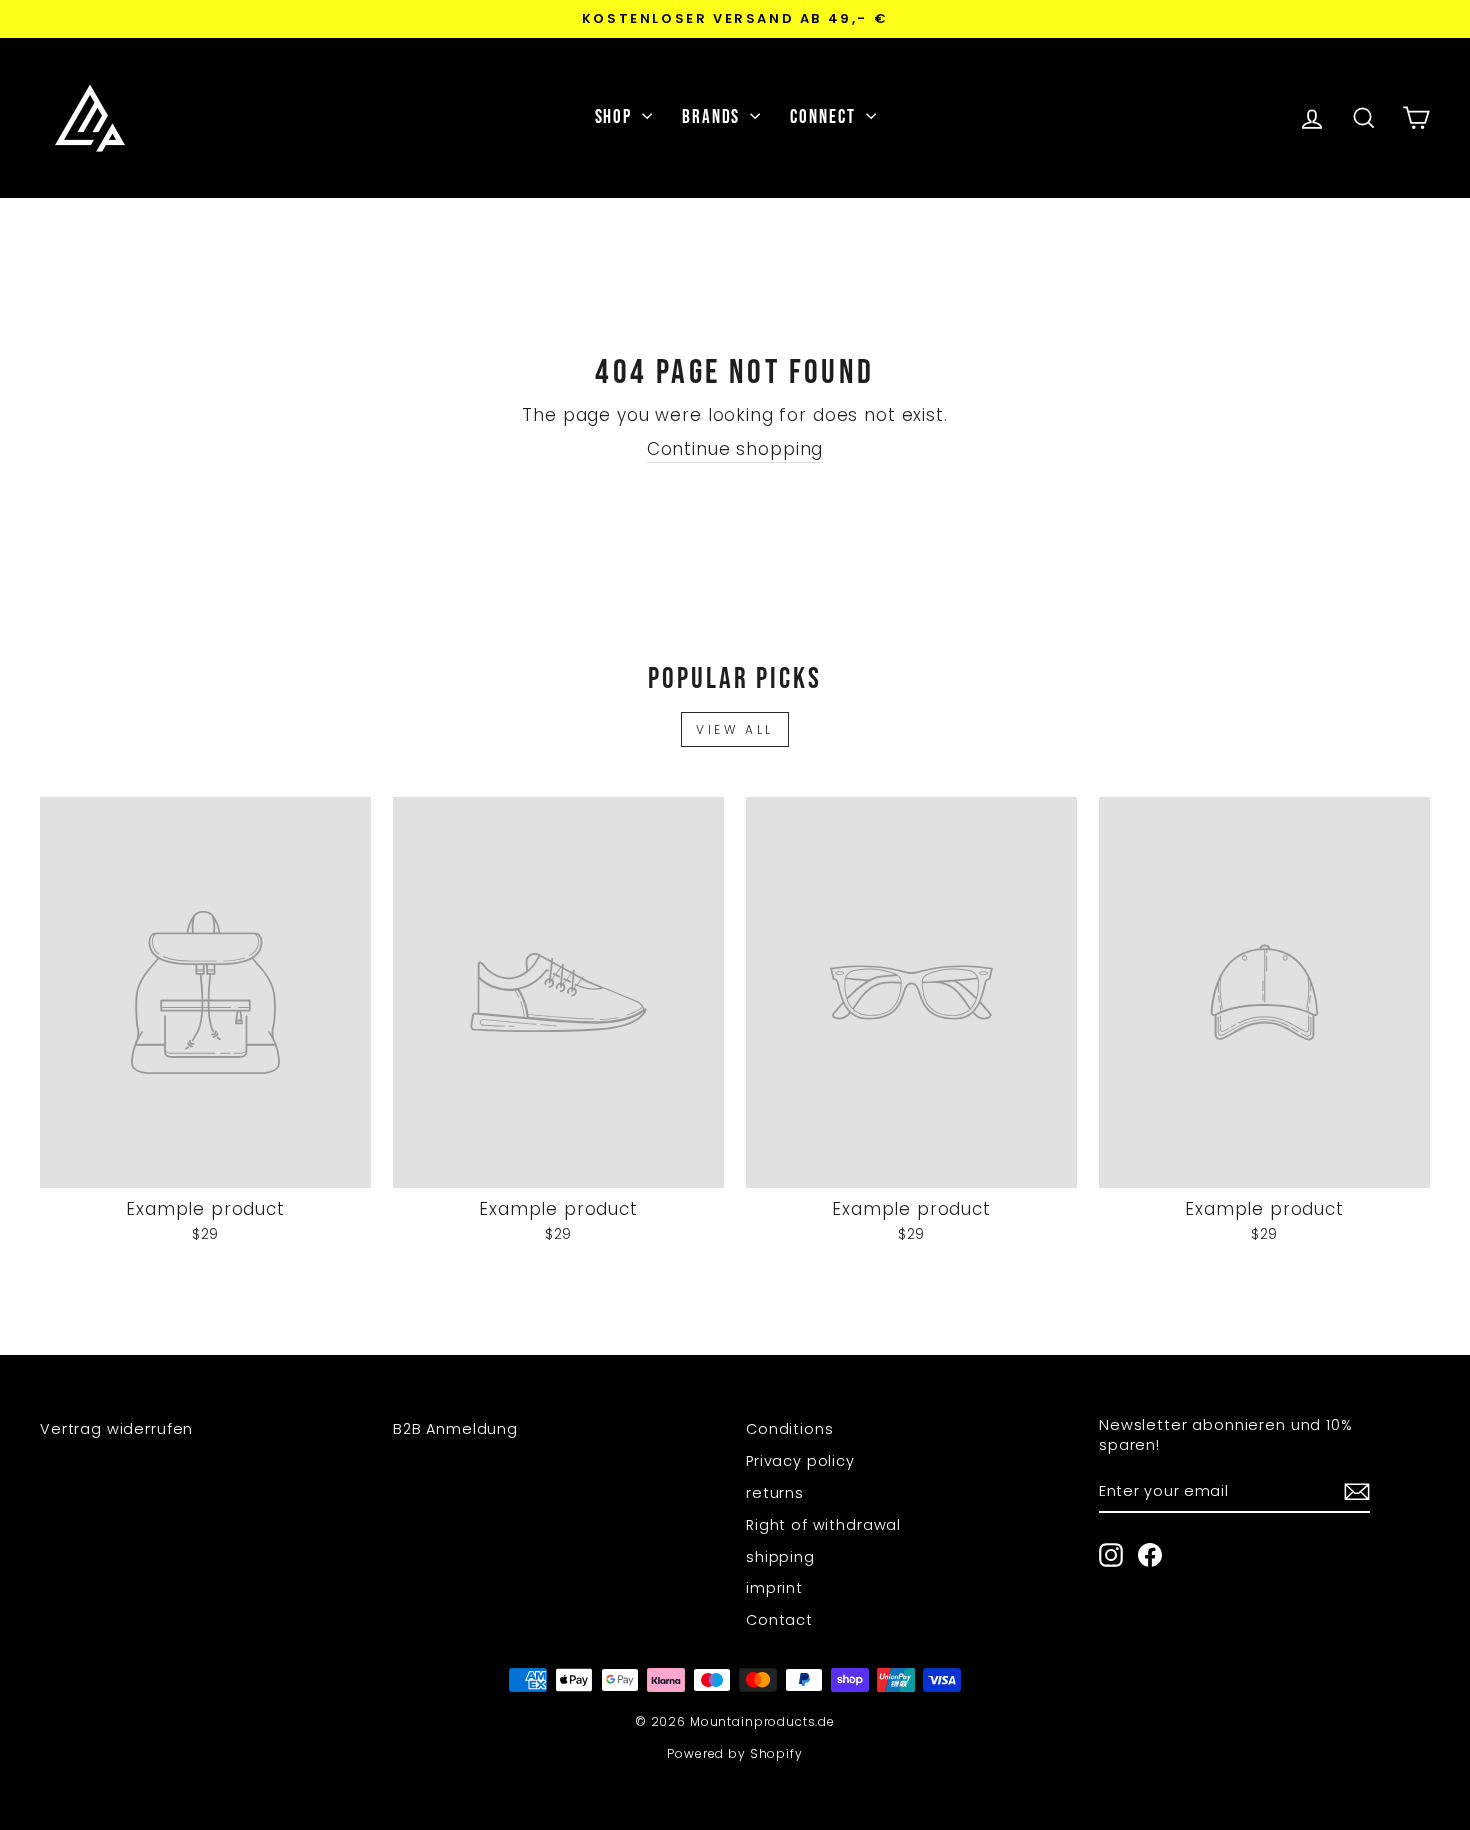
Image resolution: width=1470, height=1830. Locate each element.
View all (735, 729)
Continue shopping (735, 449)
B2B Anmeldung (455, 1429)
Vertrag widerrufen (116, 1429)
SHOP (616, 117)
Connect (825, 117)
